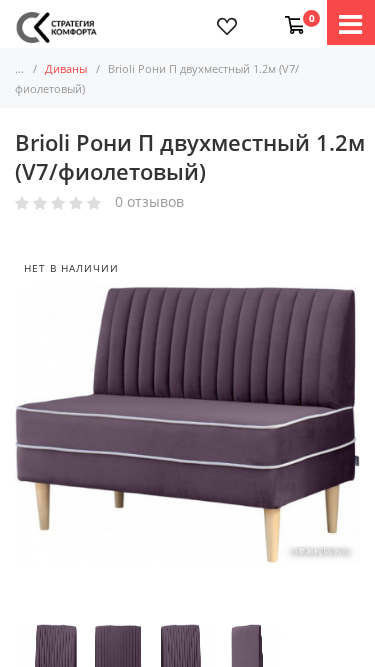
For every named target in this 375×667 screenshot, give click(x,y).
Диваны (66, 68)
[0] (291, 15)
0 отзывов (149, 202)
